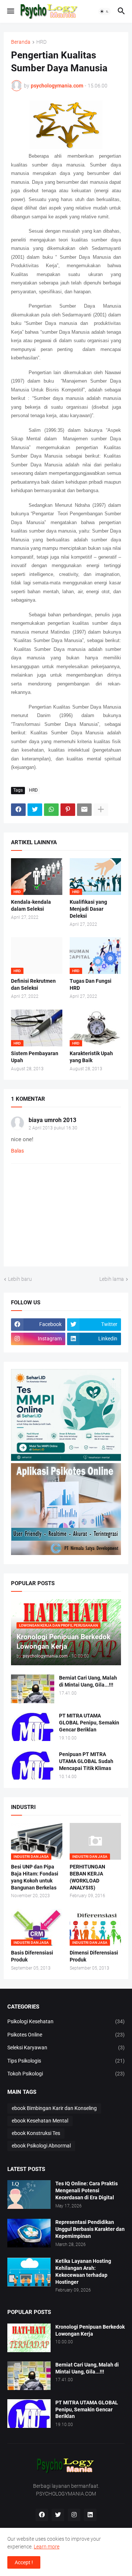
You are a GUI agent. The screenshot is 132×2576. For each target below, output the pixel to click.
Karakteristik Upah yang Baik (91, 1057)
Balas (17, 1151)
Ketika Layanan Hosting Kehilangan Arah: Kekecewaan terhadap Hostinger (83, 2272)
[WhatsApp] (51, 810)
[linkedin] (90, 2515)
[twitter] (58, 2515)
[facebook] (42, 2515)
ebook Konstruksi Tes (36, 2133)
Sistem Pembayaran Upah (35, 1057)
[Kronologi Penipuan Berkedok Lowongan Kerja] (29, 2338)
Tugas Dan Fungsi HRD (91, 984)
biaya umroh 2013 (52, 1120)
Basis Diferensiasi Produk (32, 1956)
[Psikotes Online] (66, 1459)
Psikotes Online (66, 2035)
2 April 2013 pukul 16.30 (53, 1128)
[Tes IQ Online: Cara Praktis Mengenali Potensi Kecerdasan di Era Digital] (29, 2195)
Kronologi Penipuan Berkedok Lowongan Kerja (90, 2330)
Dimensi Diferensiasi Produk (94, 1956)
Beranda (21, 42)
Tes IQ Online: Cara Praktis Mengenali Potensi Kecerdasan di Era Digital (87, 2190)
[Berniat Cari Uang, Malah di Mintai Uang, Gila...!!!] (33, 1689)
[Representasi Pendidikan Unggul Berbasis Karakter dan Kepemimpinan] (29, 2233)
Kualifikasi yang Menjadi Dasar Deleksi (88, 909)
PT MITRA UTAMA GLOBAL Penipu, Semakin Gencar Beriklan (89, 1723)
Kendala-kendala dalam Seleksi (31, 905)
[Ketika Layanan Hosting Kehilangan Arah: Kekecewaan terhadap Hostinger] (29, 2272)
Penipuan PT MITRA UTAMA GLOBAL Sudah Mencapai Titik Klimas (86, 1761)
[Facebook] (18, 810)
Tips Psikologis (66, 2061)
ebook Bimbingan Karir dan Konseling (54, 2108)
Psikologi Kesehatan (66, 2021)
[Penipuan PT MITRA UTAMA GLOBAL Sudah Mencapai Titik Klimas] (33, 1765)
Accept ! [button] (24, 2562)
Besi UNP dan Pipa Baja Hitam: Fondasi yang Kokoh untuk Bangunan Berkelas (35, 1877)
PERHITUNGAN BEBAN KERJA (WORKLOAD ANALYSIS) (87, 1877)
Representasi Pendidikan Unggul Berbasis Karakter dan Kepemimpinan (90, 2229)
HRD (41, 42)
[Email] (84, 810)
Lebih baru (20, 1279)
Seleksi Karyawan (66, 2047)
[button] (10, 11)
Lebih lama (112, 1279)
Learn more (47, 2547)
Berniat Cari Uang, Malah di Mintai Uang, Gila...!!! (88, 1681)
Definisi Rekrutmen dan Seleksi (33, 984)
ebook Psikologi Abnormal (41, 2146)
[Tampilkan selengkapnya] (101, 810)
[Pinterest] (68, 810)
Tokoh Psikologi (66, 2074)
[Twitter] (35, 810)
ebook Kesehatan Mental (40, 2121)
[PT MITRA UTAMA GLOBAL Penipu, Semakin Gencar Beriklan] (33, 1727)
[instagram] (74, 2515)
